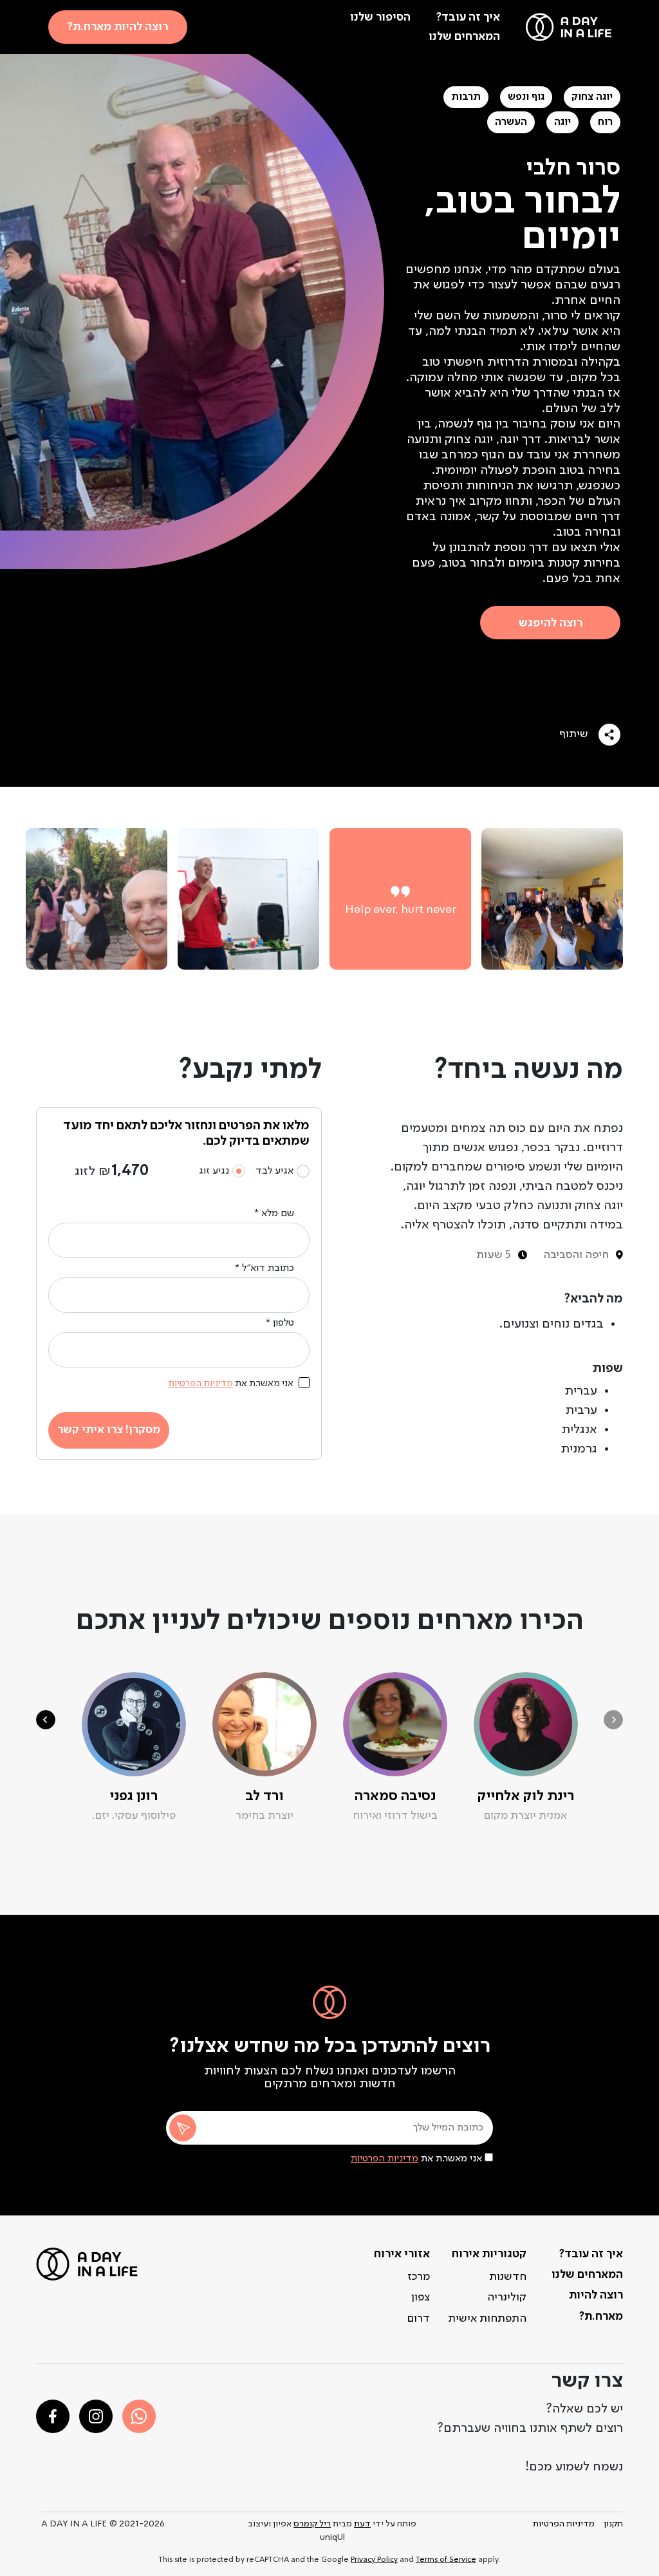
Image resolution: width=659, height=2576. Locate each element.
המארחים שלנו (464, 37)
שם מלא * (274, 1214)
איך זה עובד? (468, 17)
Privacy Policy (374, 2560)
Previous (613, 1720)
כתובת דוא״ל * (265, 1268)
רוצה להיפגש (551, 623)
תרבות (466, 97)
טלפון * (280, 1323)
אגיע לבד (274, 1171)
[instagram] (96, 2416)
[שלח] (183, 2128)
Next (46, 1720)
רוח (605, 122)
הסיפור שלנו (380, 17)
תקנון (613, 2524)
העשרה (511, 122)
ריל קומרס (312, 2524)
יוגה (562, 122)
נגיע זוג (214, 1171)
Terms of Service (446, 2560)
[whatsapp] (139, 2416)
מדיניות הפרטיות (385, 2159)
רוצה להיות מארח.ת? (118, 27)
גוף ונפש (526, 97)
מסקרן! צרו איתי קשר (109, 1430)
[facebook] (53, 2416)
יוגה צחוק (592, 97)
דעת (362, 2524)
